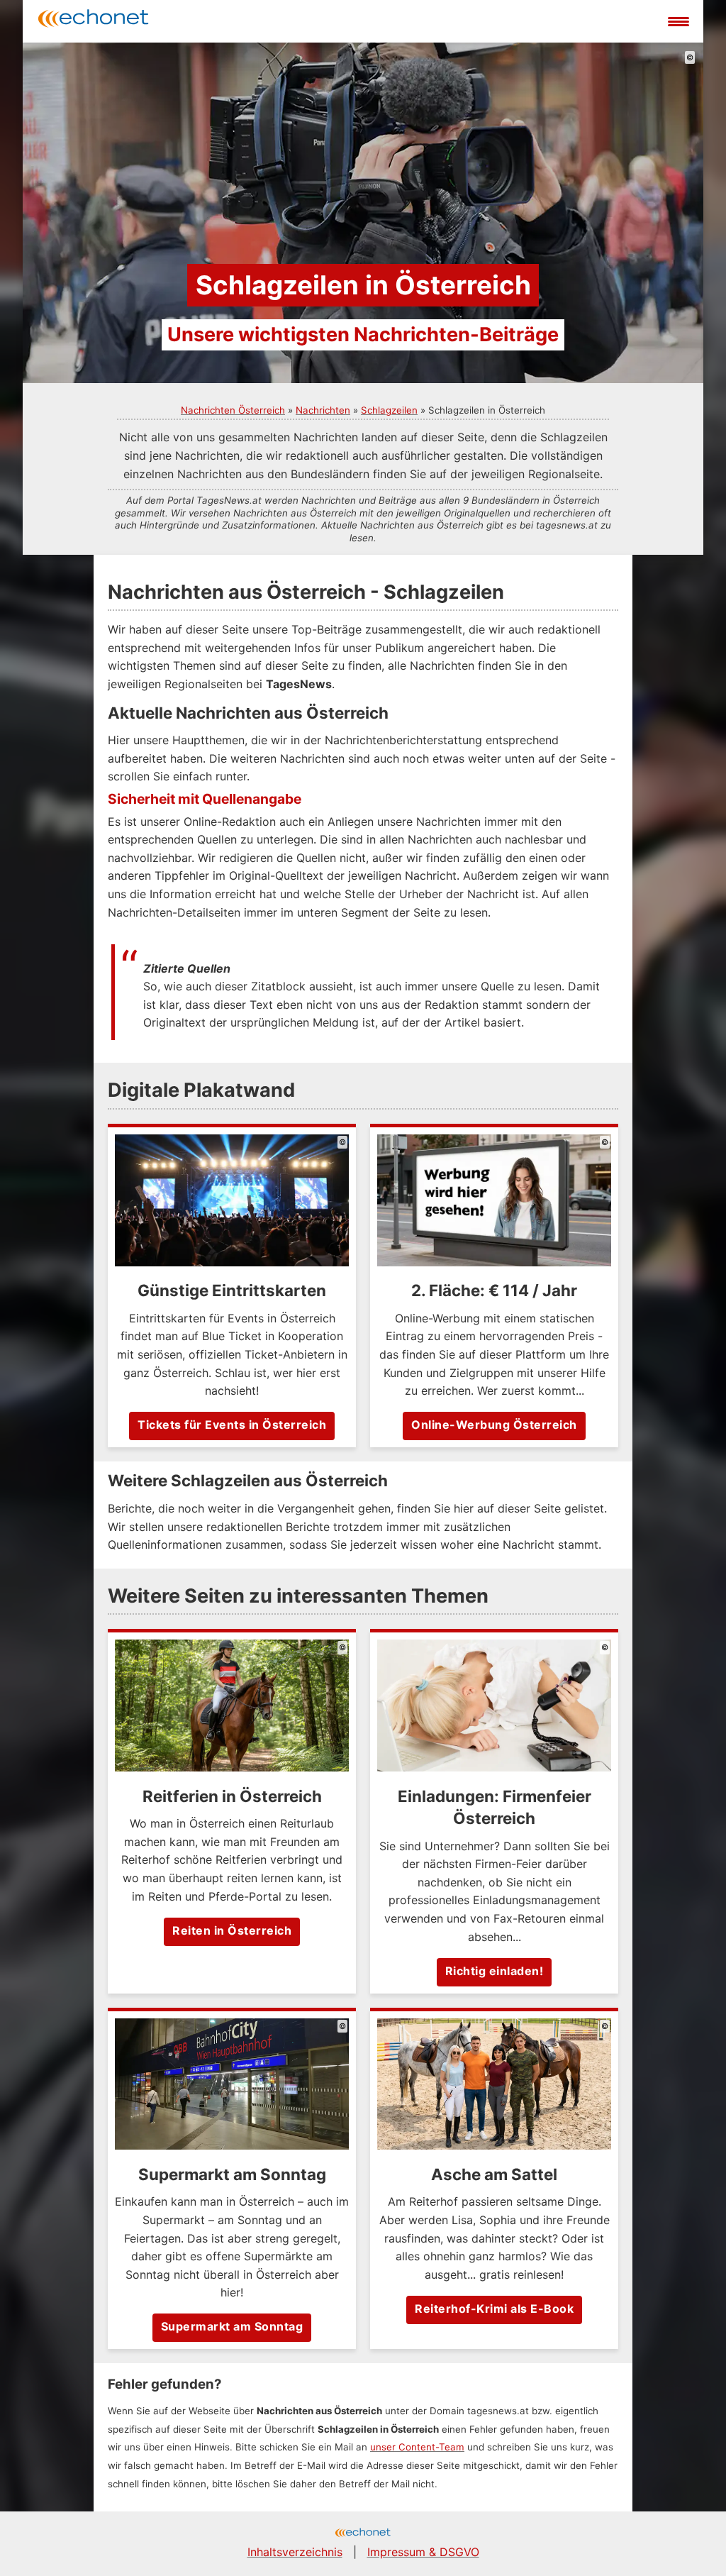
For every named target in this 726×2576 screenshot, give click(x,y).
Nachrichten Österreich (233, 410)
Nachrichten (323, 410)
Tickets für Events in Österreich (232, 1425)
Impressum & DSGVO (423, 2552)
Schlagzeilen (389, 410)
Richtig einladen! (495, 1971)
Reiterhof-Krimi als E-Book (494, 2309)
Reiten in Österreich (232, 1930)
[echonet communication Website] (363, 2534)
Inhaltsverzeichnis (295, 2552)
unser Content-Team (417, 2447)
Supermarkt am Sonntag (232, 2326)
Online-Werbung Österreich (494, 1425)
